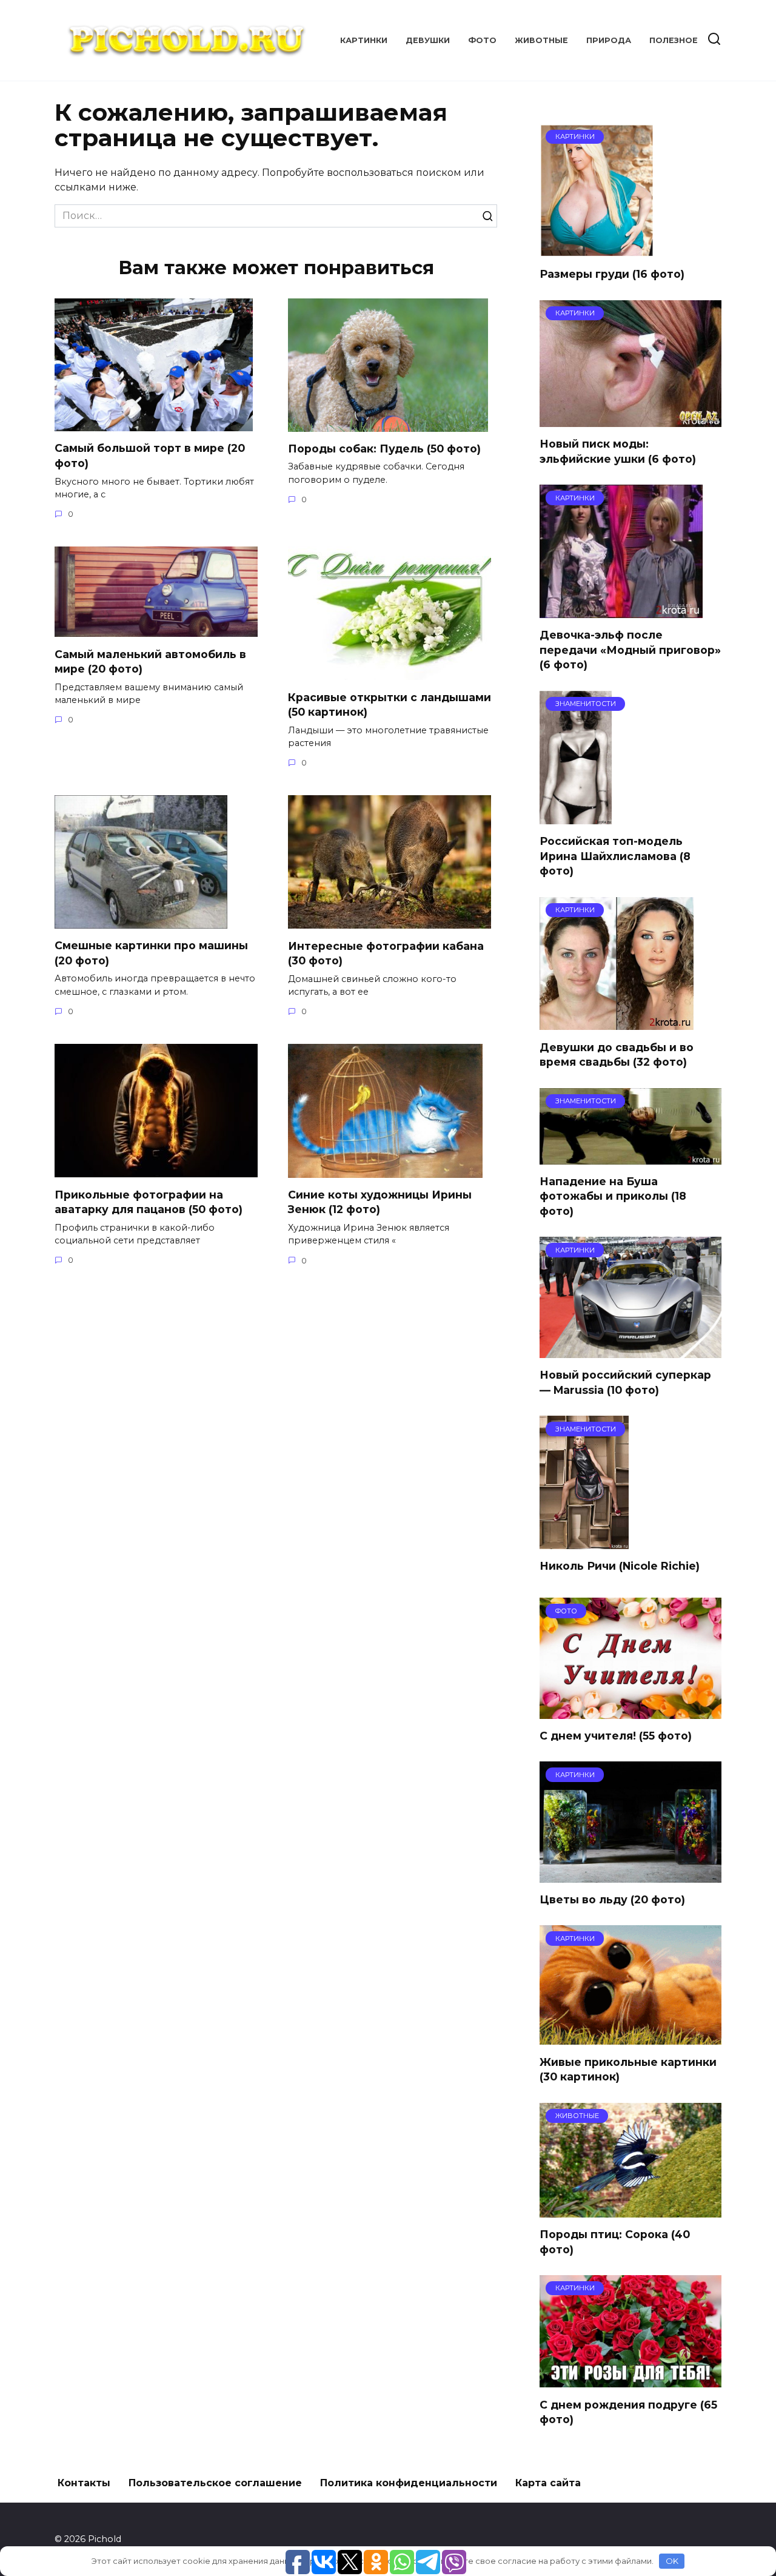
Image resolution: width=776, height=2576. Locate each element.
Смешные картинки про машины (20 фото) (151, 953)
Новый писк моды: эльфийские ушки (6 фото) (618, 451)
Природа (609, 40)
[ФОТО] (630, 1711)
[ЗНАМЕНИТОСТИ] (576, 817)
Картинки (364, 40)
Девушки (428, 40)
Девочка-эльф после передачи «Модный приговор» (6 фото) (630, 650)
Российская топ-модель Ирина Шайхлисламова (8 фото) (615, 856)
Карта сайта (548, 2483)
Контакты (84, 2483)
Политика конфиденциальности (409, 2483)
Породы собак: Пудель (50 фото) (384, 449)
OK (672, 2561)
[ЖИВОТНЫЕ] (630, 2210)
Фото (482, 40)
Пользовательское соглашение (215, 2483)
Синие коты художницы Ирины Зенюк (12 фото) (380, 1202)
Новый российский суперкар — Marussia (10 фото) (625, 1382)
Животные (541, 40)
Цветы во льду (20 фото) (612, 1899)
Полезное (674, 40)
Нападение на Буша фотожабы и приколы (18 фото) (613, 1196)
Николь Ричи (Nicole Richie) (620, 1566)
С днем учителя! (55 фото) (616, 1736)
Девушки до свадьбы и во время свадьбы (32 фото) (617, 1054)
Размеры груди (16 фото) (612, 274)
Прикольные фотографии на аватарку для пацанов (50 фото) (149, 1202)
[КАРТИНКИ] (597, 250)
